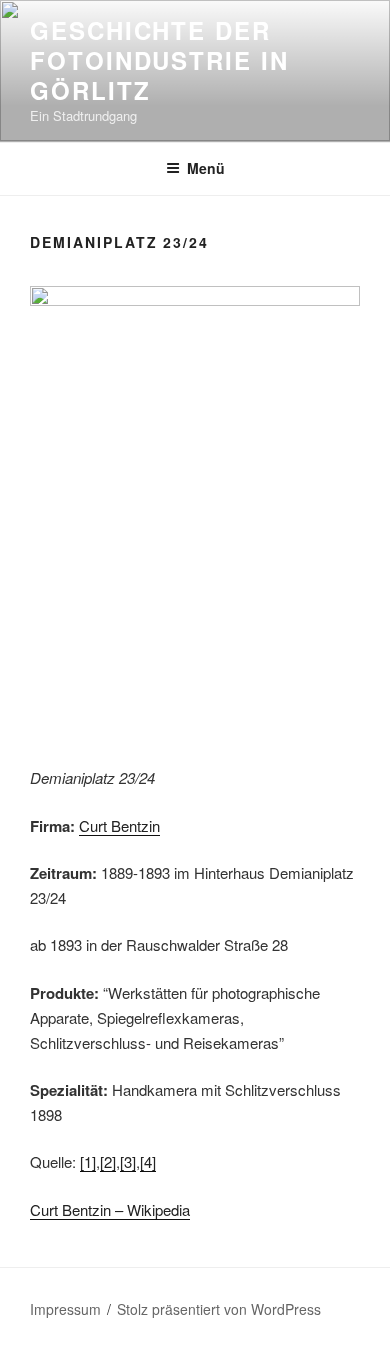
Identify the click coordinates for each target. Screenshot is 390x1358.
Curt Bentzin (119, 825)
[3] (128, 1161)
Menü (206, 168)
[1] (88, 1161)
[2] (108, 1161)
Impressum (65, 1309)
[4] (148, 1161)
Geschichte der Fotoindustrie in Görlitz (159, 60)
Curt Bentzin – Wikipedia (110, 1209)
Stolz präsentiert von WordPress (219, 1309)
